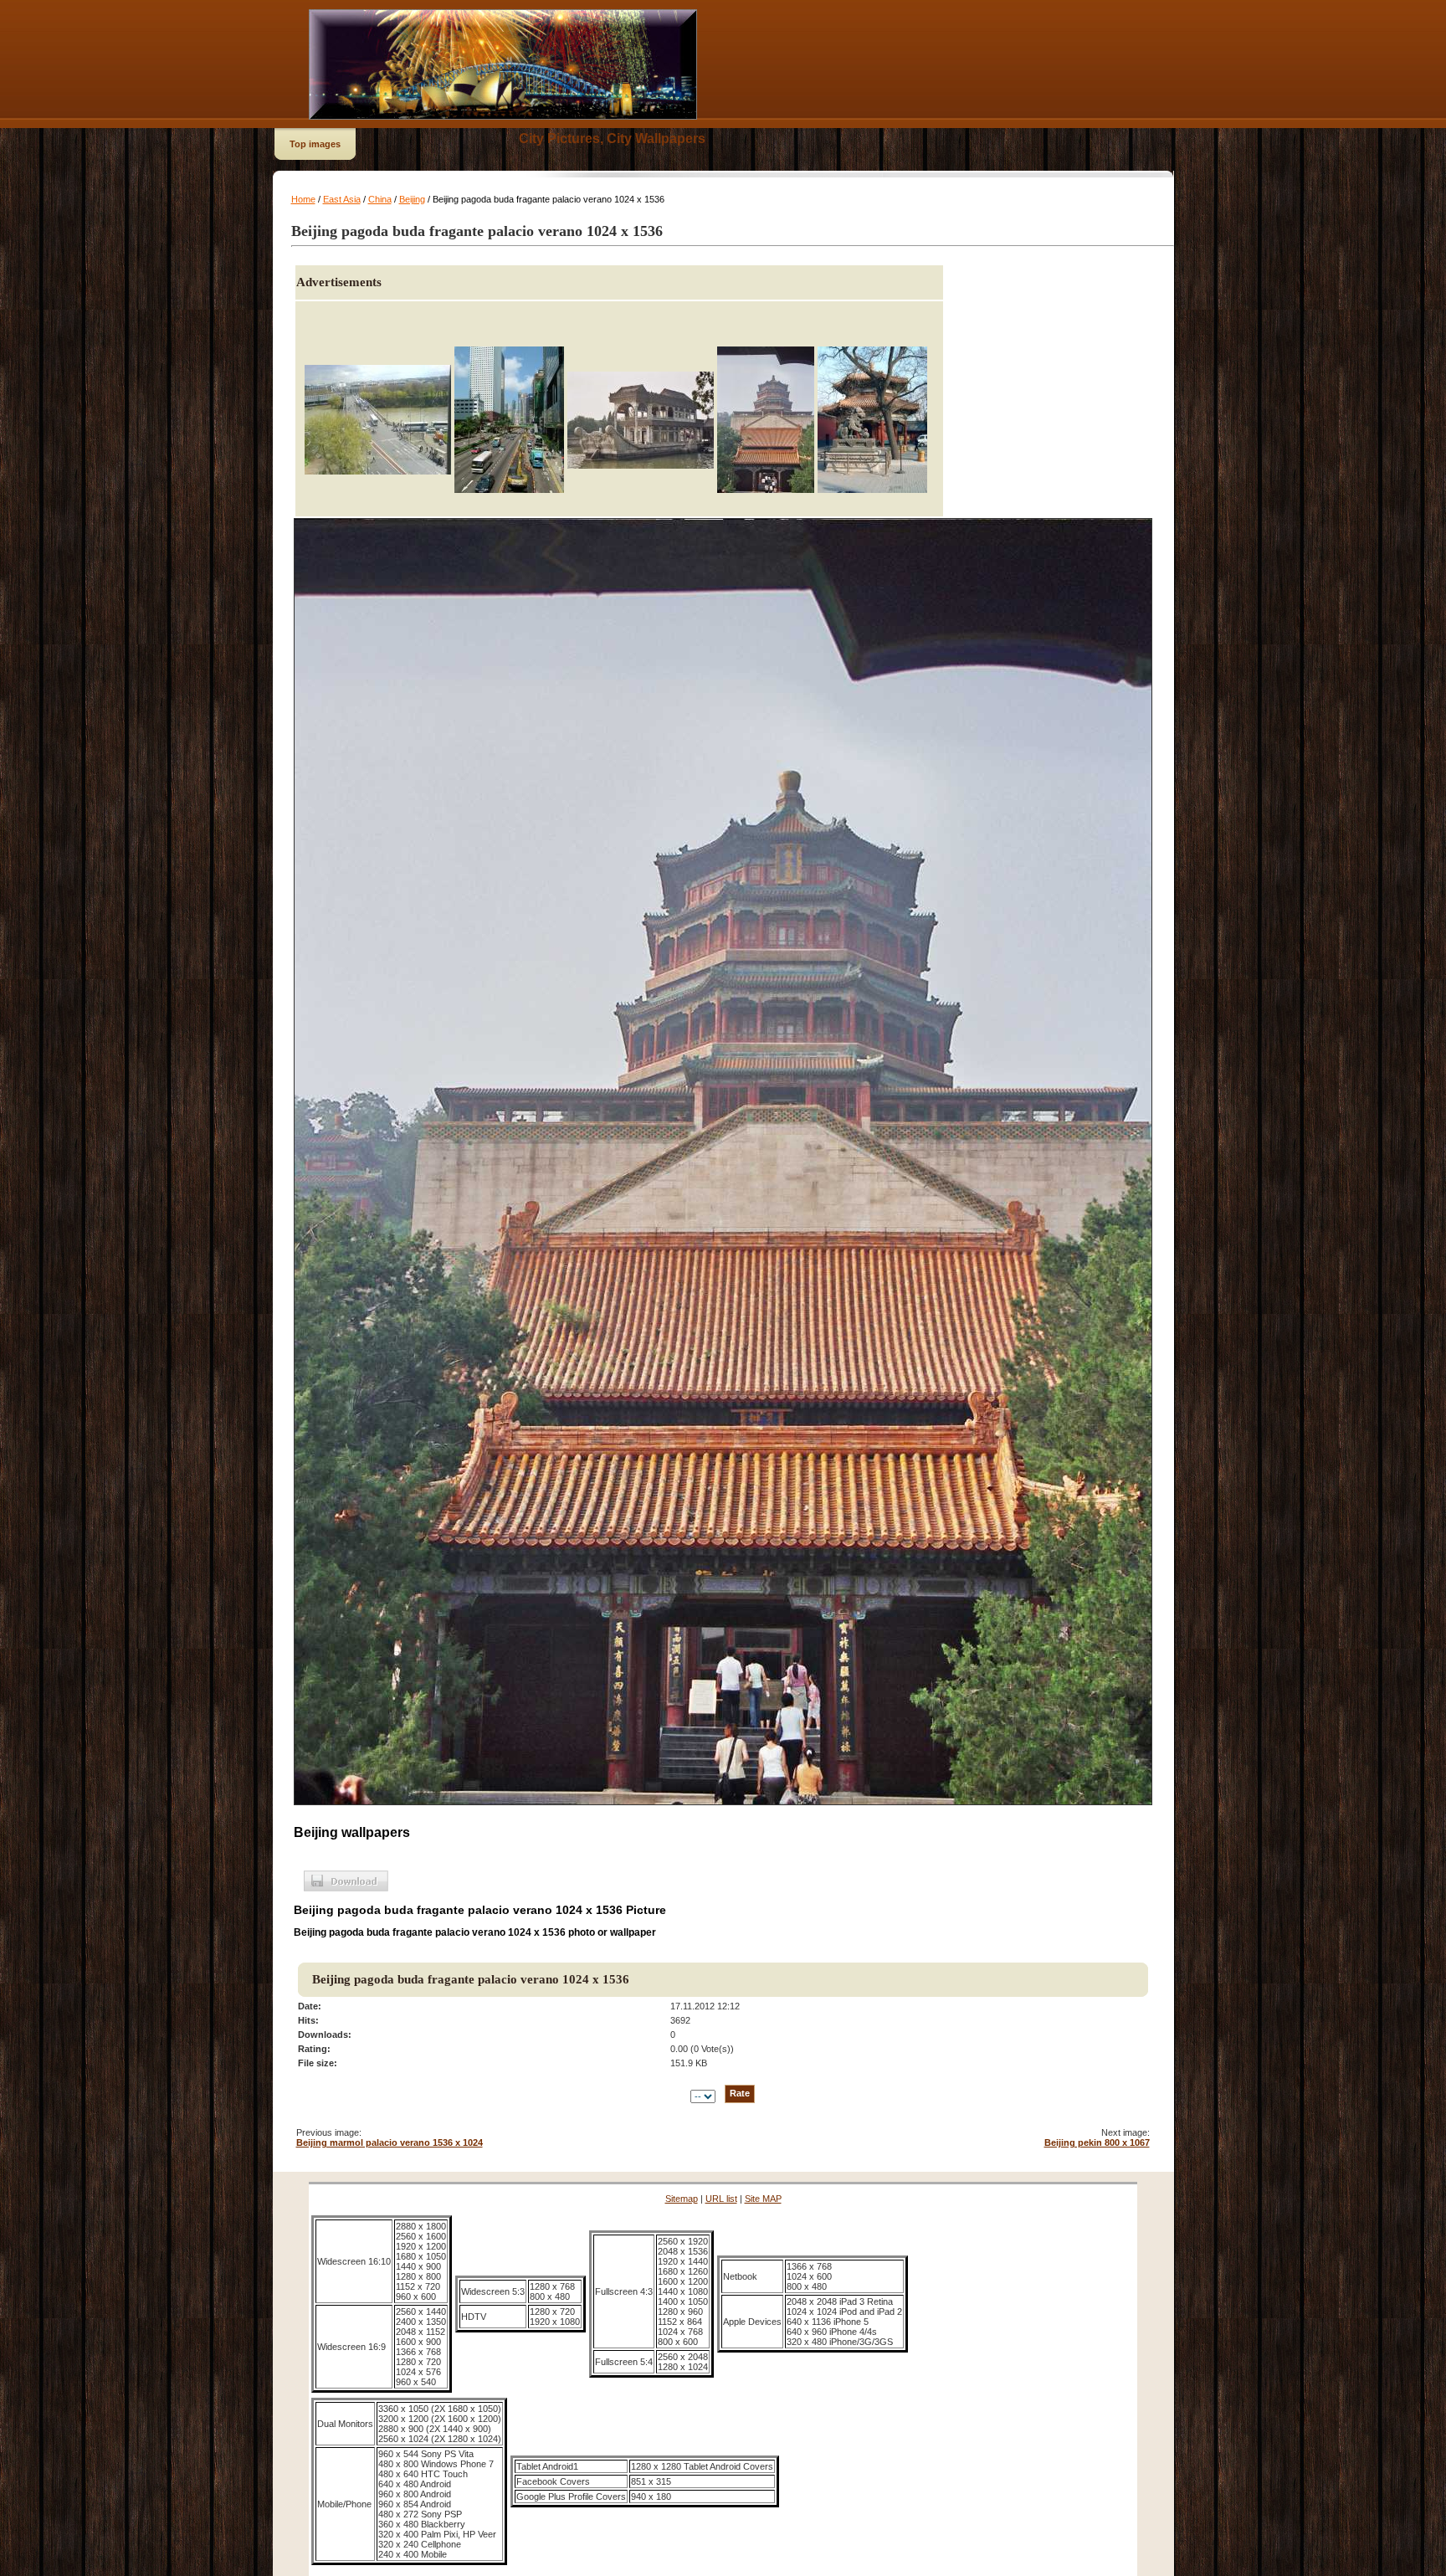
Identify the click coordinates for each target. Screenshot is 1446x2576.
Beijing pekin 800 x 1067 (1097, 2142)
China (380, 199)
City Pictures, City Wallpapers (612, 139)
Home (303, 199)
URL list (721, 2199)
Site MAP (763, 2199)
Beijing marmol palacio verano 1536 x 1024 (390, 2142)
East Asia (342, 199)
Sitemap (682, 2199)
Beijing (412, 199)
